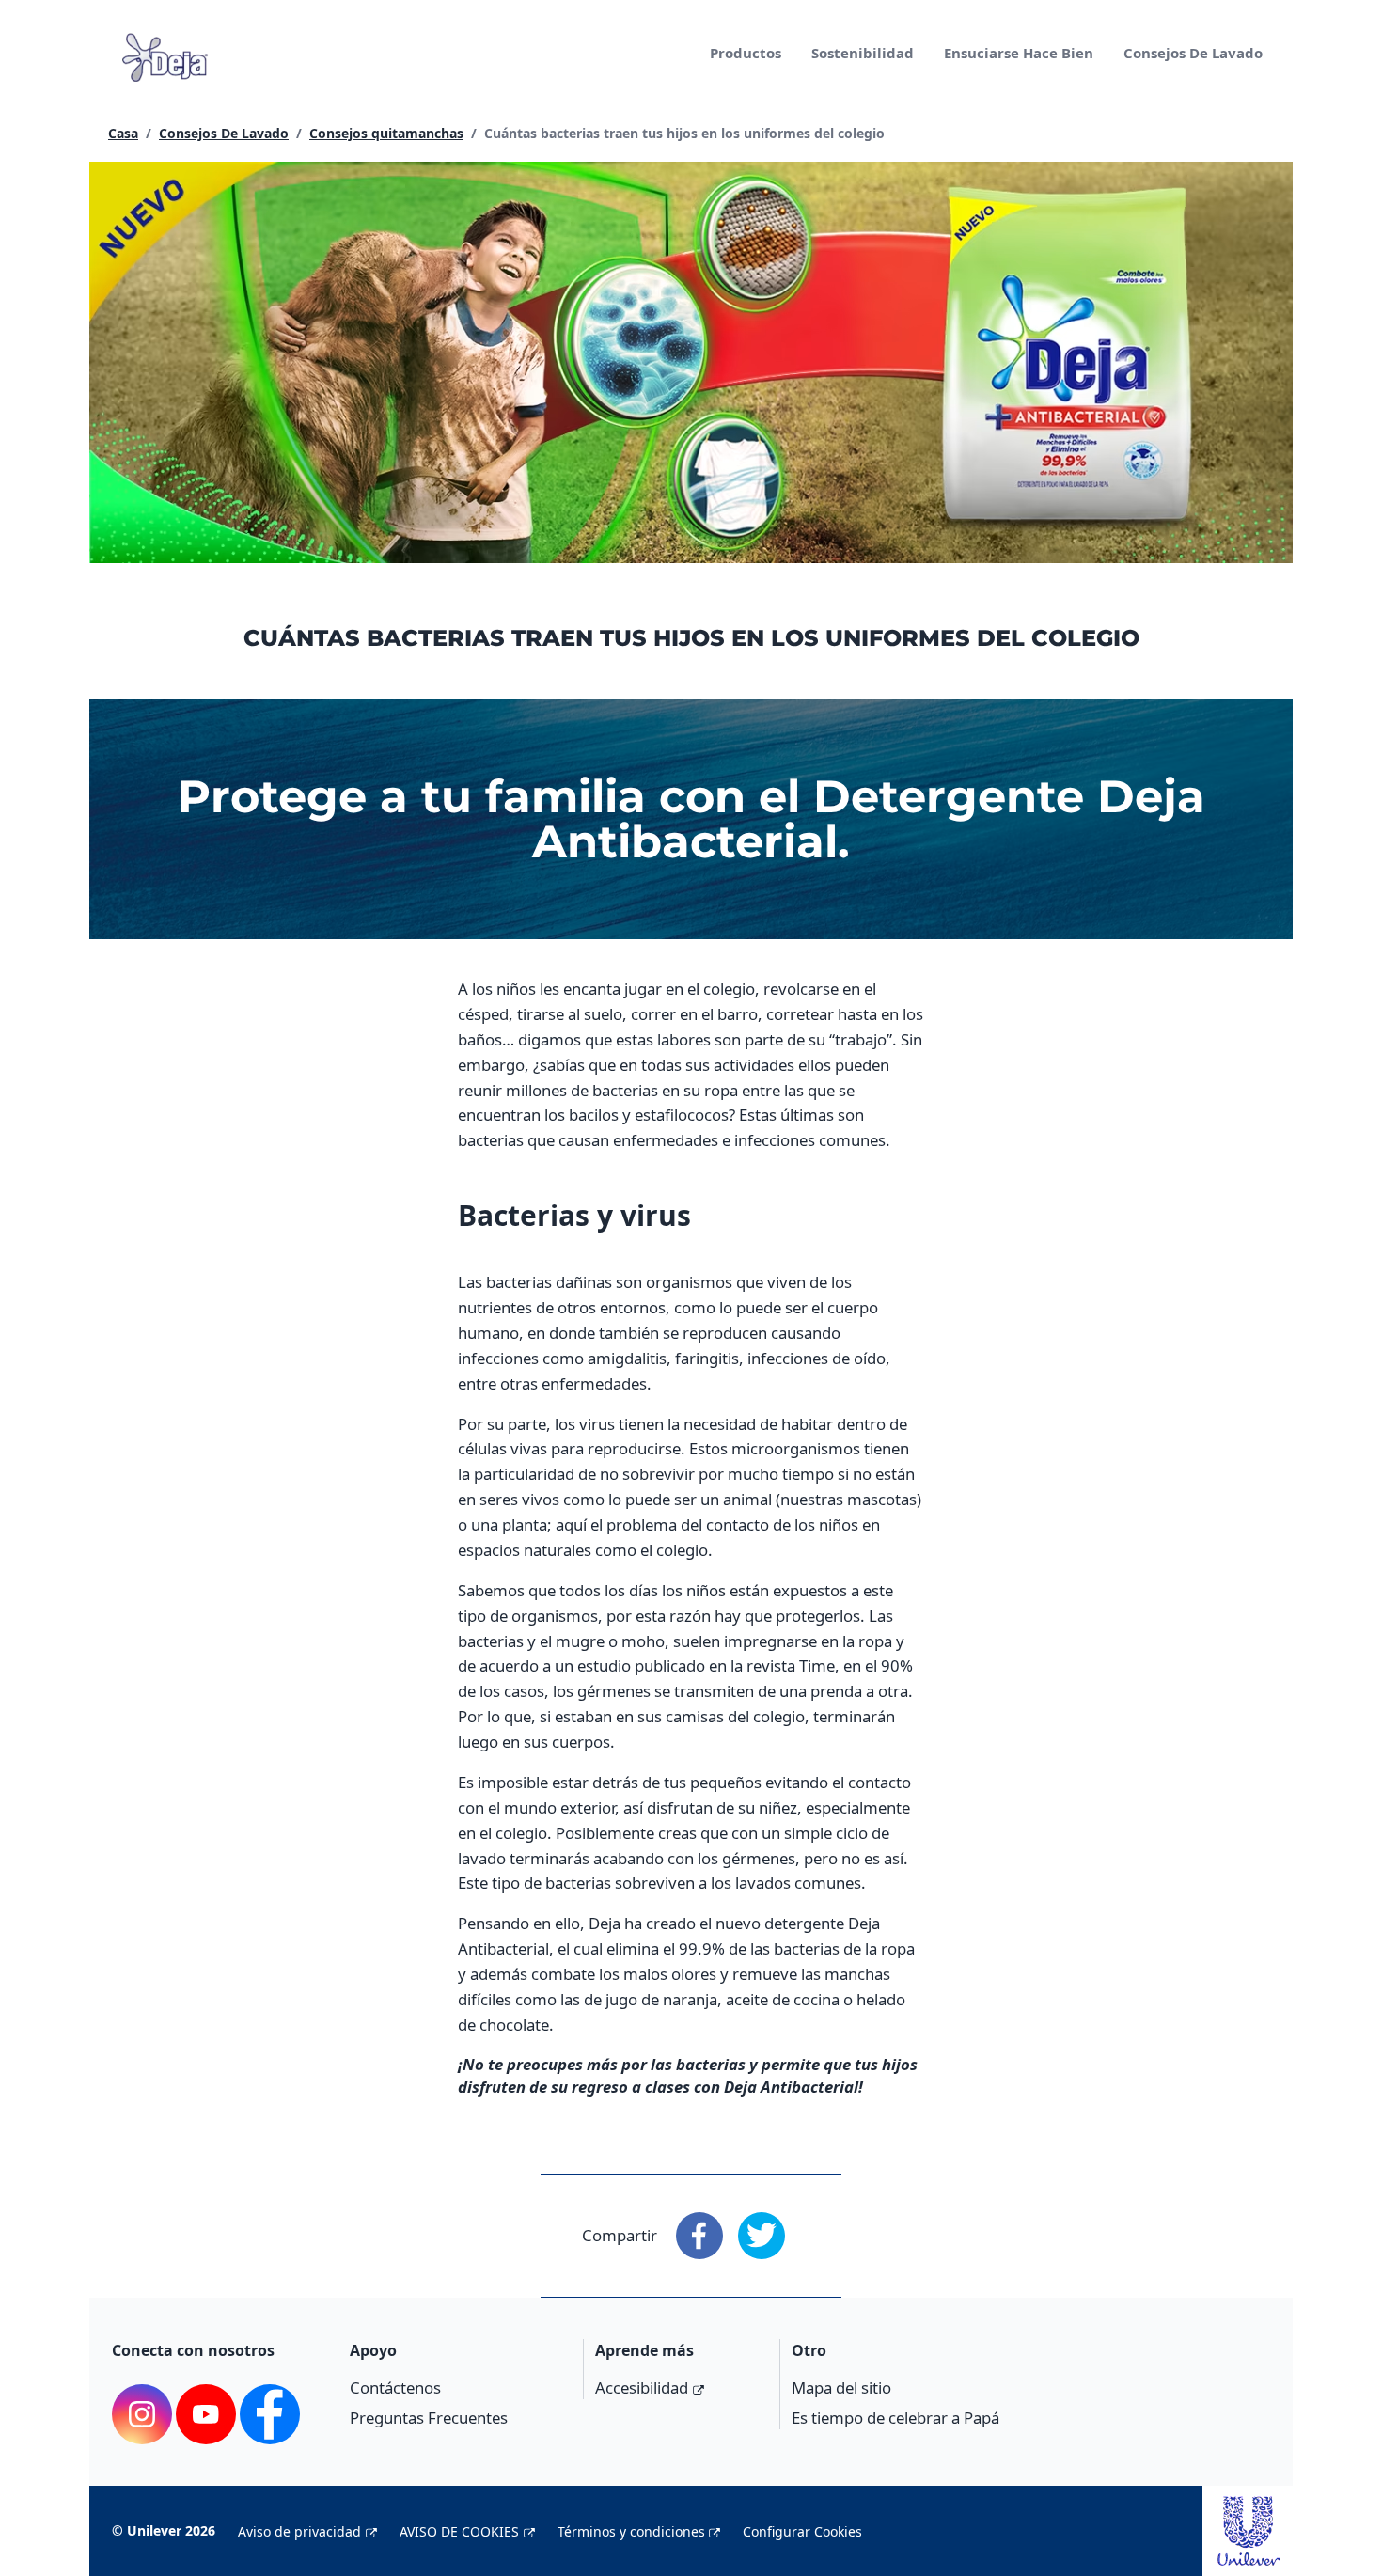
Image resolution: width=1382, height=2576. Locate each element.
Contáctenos (395, 2388)
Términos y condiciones (631, 2531)
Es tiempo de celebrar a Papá (895, 2418)
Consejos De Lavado (1193, 53)
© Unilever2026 (164, 2530)
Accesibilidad (642, 2388)
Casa (123, 133)
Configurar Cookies (802, 2531)
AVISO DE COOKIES (459, 2531)
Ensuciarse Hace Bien (1019, 53)
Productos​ (746, 53)
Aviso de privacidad (299, 2531)
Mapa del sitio (841, 2388)
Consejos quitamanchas (386, 133)
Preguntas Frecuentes (429, 2418)
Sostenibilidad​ (863, 53)
